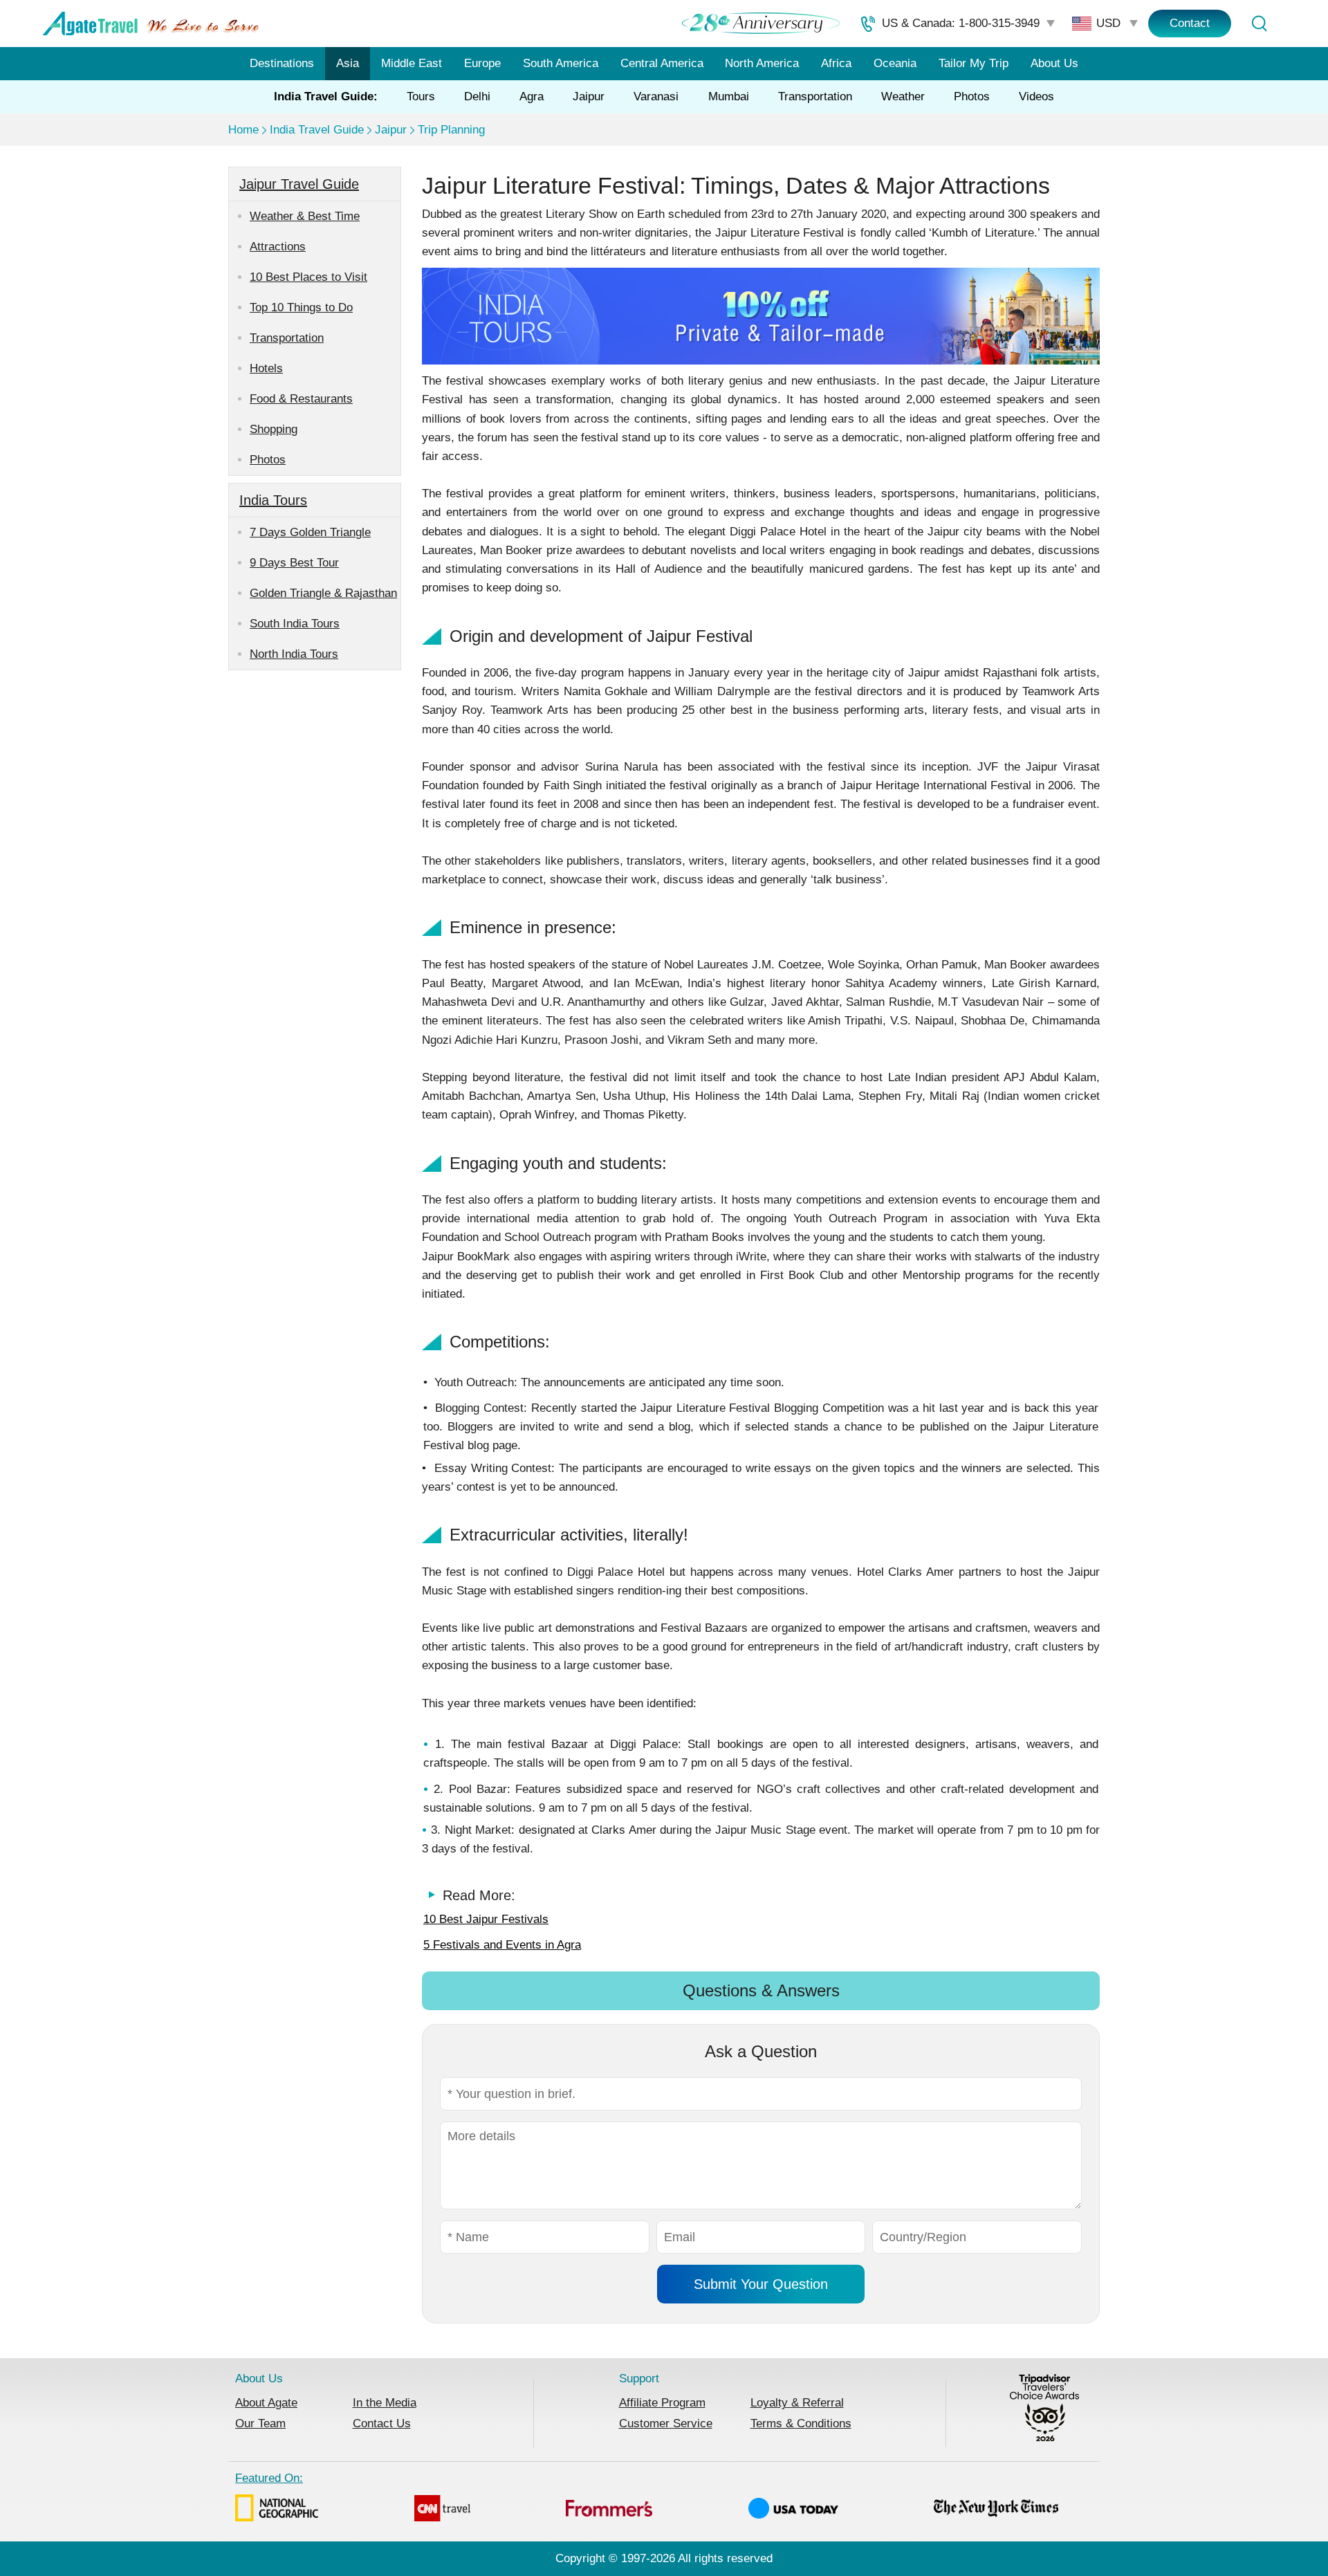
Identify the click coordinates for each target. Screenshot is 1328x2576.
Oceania (895, 63)
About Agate (266, 2403)
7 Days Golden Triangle (310, 532)
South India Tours (295, 624)
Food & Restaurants (301, 399)
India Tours (273, 500)
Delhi (477, 96)
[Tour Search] (1259, 24)
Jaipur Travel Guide (299, 184)
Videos (1036, 96)
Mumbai (729, 96)
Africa (836, 63)
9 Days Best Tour (294, 563)
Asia (348, 63)
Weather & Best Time (305, 216)
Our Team (260, 2423)
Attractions (278, 247)
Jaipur (589, 96)
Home (243, 130)
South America (561, 63)
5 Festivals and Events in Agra (502, 1945)
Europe (482, 63)
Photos (972, 96)
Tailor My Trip (974, 63)
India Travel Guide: (326, 96)
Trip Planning (451, 130)
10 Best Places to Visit (308, 277)
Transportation (815, 96)
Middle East (412, 63)
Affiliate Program (662, 2403)
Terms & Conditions (801, 2423)
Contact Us (382, 2423)
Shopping (274, 429)
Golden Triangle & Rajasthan (323, 593)
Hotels (266, 368)
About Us (1054, 63)
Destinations (282, 63)
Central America (662, 63)
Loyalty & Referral (797, 2403)
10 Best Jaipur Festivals (486, 1919)
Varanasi (656, 96)
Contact (1190, 23)
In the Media (385, 2403)
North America (762, 63)
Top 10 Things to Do (301, 307)
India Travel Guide (317, 130)
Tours (421, 96)
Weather (903, 96)
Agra (532, 96)
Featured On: (269, 2478)
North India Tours (294, 654)
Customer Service (666, 2423)
